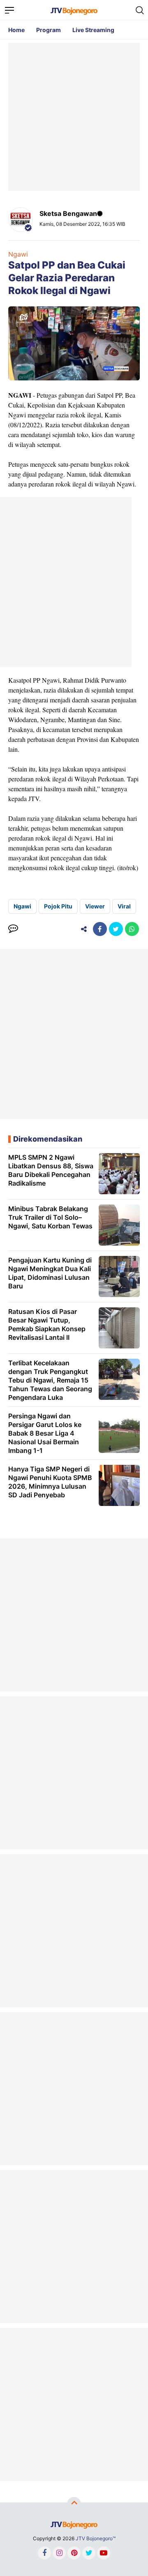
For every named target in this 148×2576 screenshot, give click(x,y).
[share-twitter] (116, 929)
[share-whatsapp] (132, 929)
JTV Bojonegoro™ (96, 2538)
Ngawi (18, 254)
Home (16, 30)
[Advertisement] (74, 117)
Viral (124, 906)
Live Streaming (93, 30)
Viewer (95, 906)
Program (49, 30)
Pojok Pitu (58, 906)
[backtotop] (74, 2504)
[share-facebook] (100, 929)
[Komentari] (13, 929)
